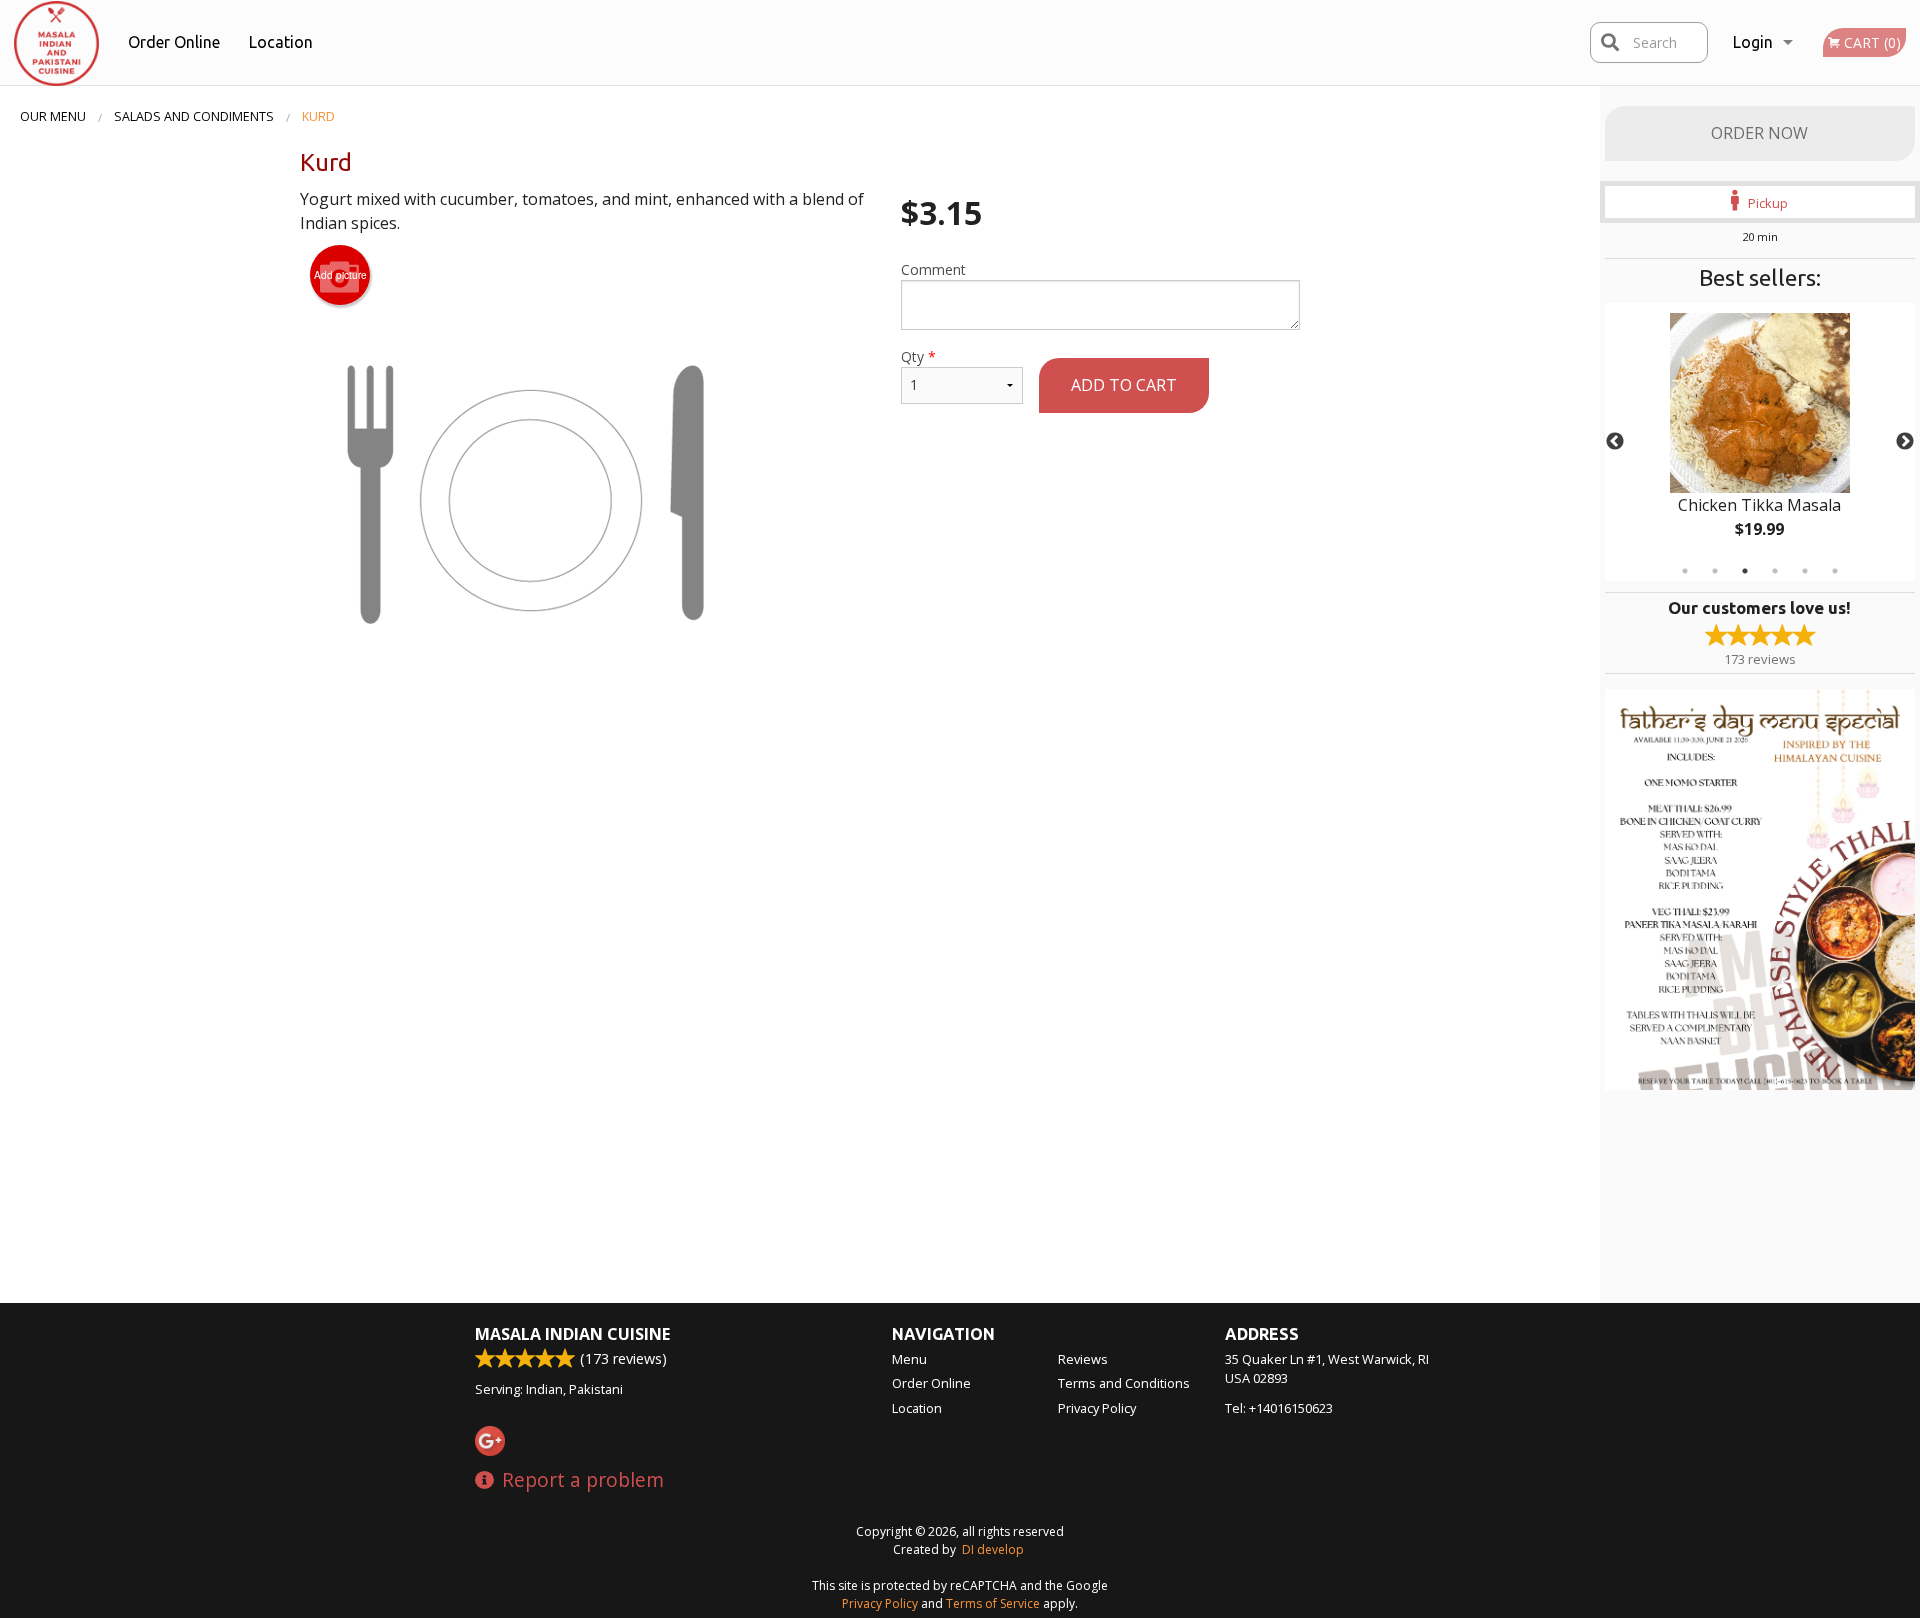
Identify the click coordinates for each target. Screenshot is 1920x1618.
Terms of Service (993, 1603)
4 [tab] (1775, 571)
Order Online (174, 42)
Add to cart (1124, 385)
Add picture (340, 275)
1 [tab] (1685, 571)
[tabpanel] (1760, 442)
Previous (1615, 442)
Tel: (1279, 1408)
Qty (918, 356)
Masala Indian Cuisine (572, 1334)
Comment (933, 269)
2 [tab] (1715, 571)
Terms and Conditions (1124, 1383)
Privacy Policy (1097, 1408)
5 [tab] (1805, 571)
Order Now (1759, 133)
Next (1905, 442)
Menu (909, 1359)
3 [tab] (1745, 571)
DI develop (993, 1549)
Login (1753, 42)
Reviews (1083, 1359)
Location (281, 42)
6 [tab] (1835, 571)
